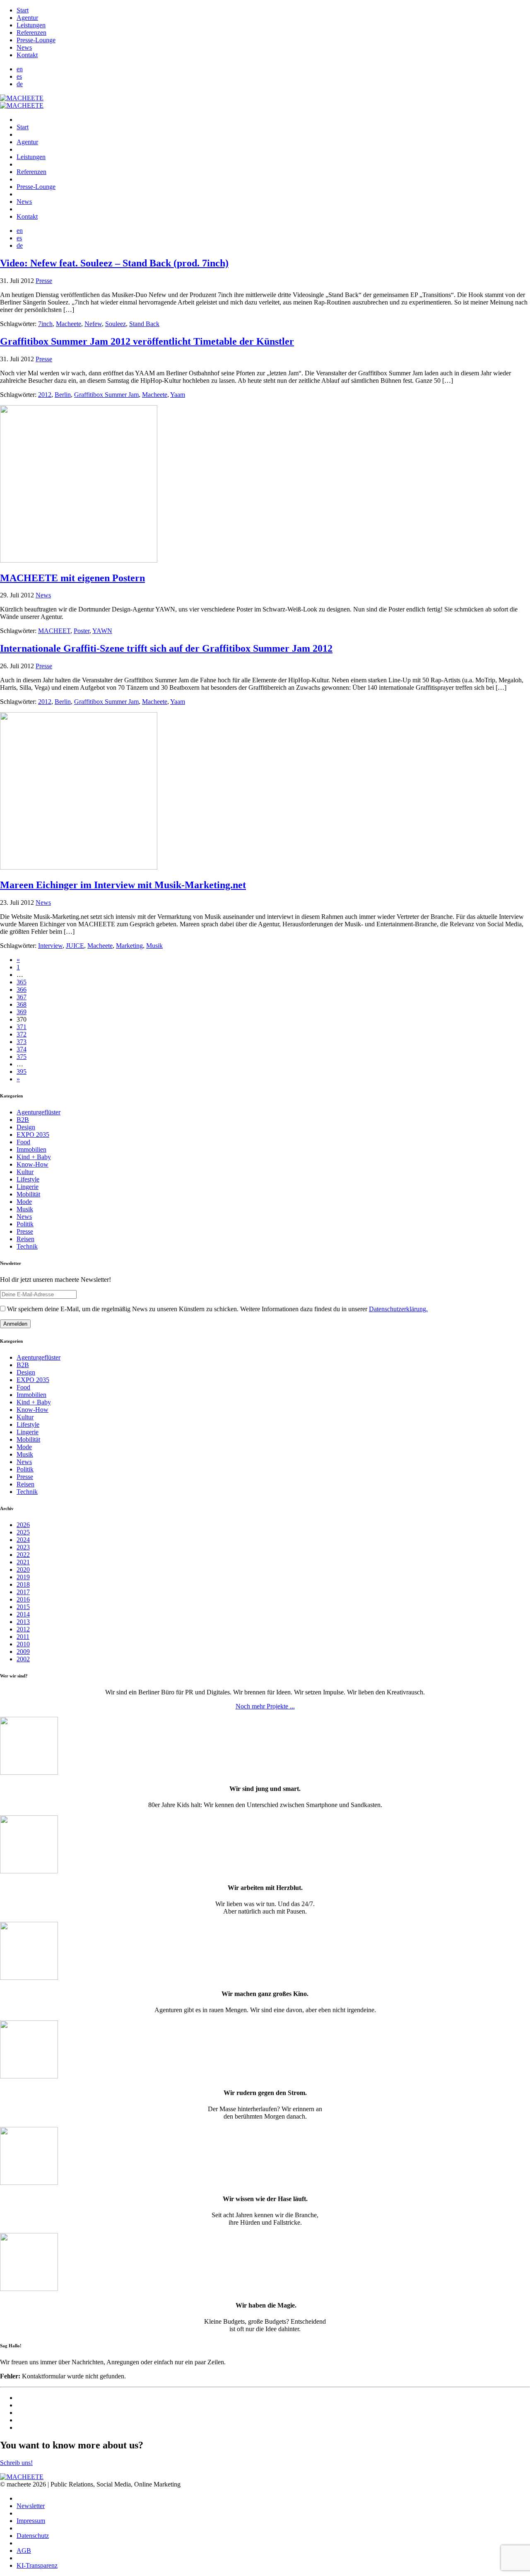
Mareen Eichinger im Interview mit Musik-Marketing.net (123, 885)
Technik (27, 1246)
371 (22, 1027)
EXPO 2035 (33, 1135)
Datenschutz (33, 2536)
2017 (23, 1592)
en (20, 69)
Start (23, 10)
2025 (23, 1532)
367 (22, 997)
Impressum (31, 2521)
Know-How (33, 1164)
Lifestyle (28, 1179)
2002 (23, 1659)
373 (22, 1042)
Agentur (27, 18)
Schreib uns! (16, 2463)
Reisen (25, 1239)
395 (22, 1072)
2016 (23, 1599)
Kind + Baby (34, 1157)
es (19, 76)
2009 (23, 1652)
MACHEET (54, 631)
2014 (23, 1614)
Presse (44, 281)
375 (22, 1057)
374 (22, 1049)
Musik (154, 946)
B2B (23, 1120)
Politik (25, 1224)
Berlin (63, 395)
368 (22, 1004)
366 (22, 990)
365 (22, 982)
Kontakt (27, 55)
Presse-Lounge (36, 40)
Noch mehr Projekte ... (265, 1706)
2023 (23, 1547)
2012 (45, 395)
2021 (23, 1562)
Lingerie (28, 1187)
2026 (23, 1525)
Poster (82, 631)
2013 (23, 1622)
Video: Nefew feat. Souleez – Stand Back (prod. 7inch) (114, 263)
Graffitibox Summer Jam (106, 395)
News (24, 47)
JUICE (75, 946)
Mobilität (28, 1194)
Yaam (178, 395)
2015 (23, 1607)
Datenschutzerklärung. (398, 1309)
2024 (23, 1540)
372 (22, 1034)
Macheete (69, 324)
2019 (23, 1577)
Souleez (116, 324)
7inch (45, 324)
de (20, 84)
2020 (23, 1570)
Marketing (129, 946)
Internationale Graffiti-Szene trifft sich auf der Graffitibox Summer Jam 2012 (166, 648)
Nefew (93, 324)
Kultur (25, 1172)
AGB (24, 2551)
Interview (50, 946)
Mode (24, 1202)
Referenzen (31, 33)
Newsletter (31, 2506)
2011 (23, 1637)
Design (26, 1127)
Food (23, 1142)
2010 (23, 1644)
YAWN (102, 631)
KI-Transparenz (37, 2565)
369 (22, 1012)
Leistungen (31, 25)
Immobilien (31, 1149)
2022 (23, 1555)
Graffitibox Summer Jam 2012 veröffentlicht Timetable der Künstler (147, 341)
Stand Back (144, 324)
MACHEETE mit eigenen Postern (72, 578)
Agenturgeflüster (39, 1112)
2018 (23, 1584)
